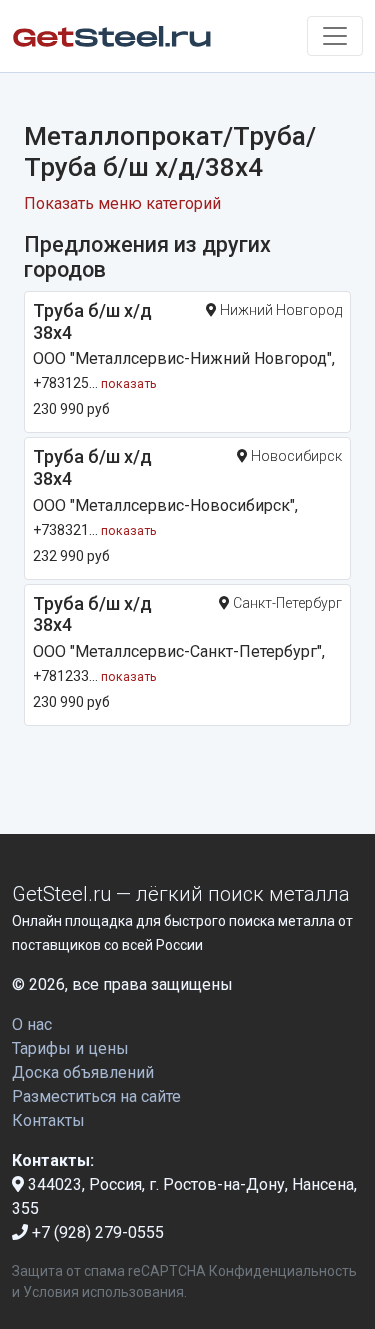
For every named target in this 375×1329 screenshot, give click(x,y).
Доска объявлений (83, 1072)
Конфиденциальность (283, 1271)
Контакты (48, 1120)
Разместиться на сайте (96, 1096)
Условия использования (103, 1292)
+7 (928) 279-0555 (96, 1232)
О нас (32, 1024)
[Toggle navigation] (335, 36)
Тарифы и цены (70, 1048)
